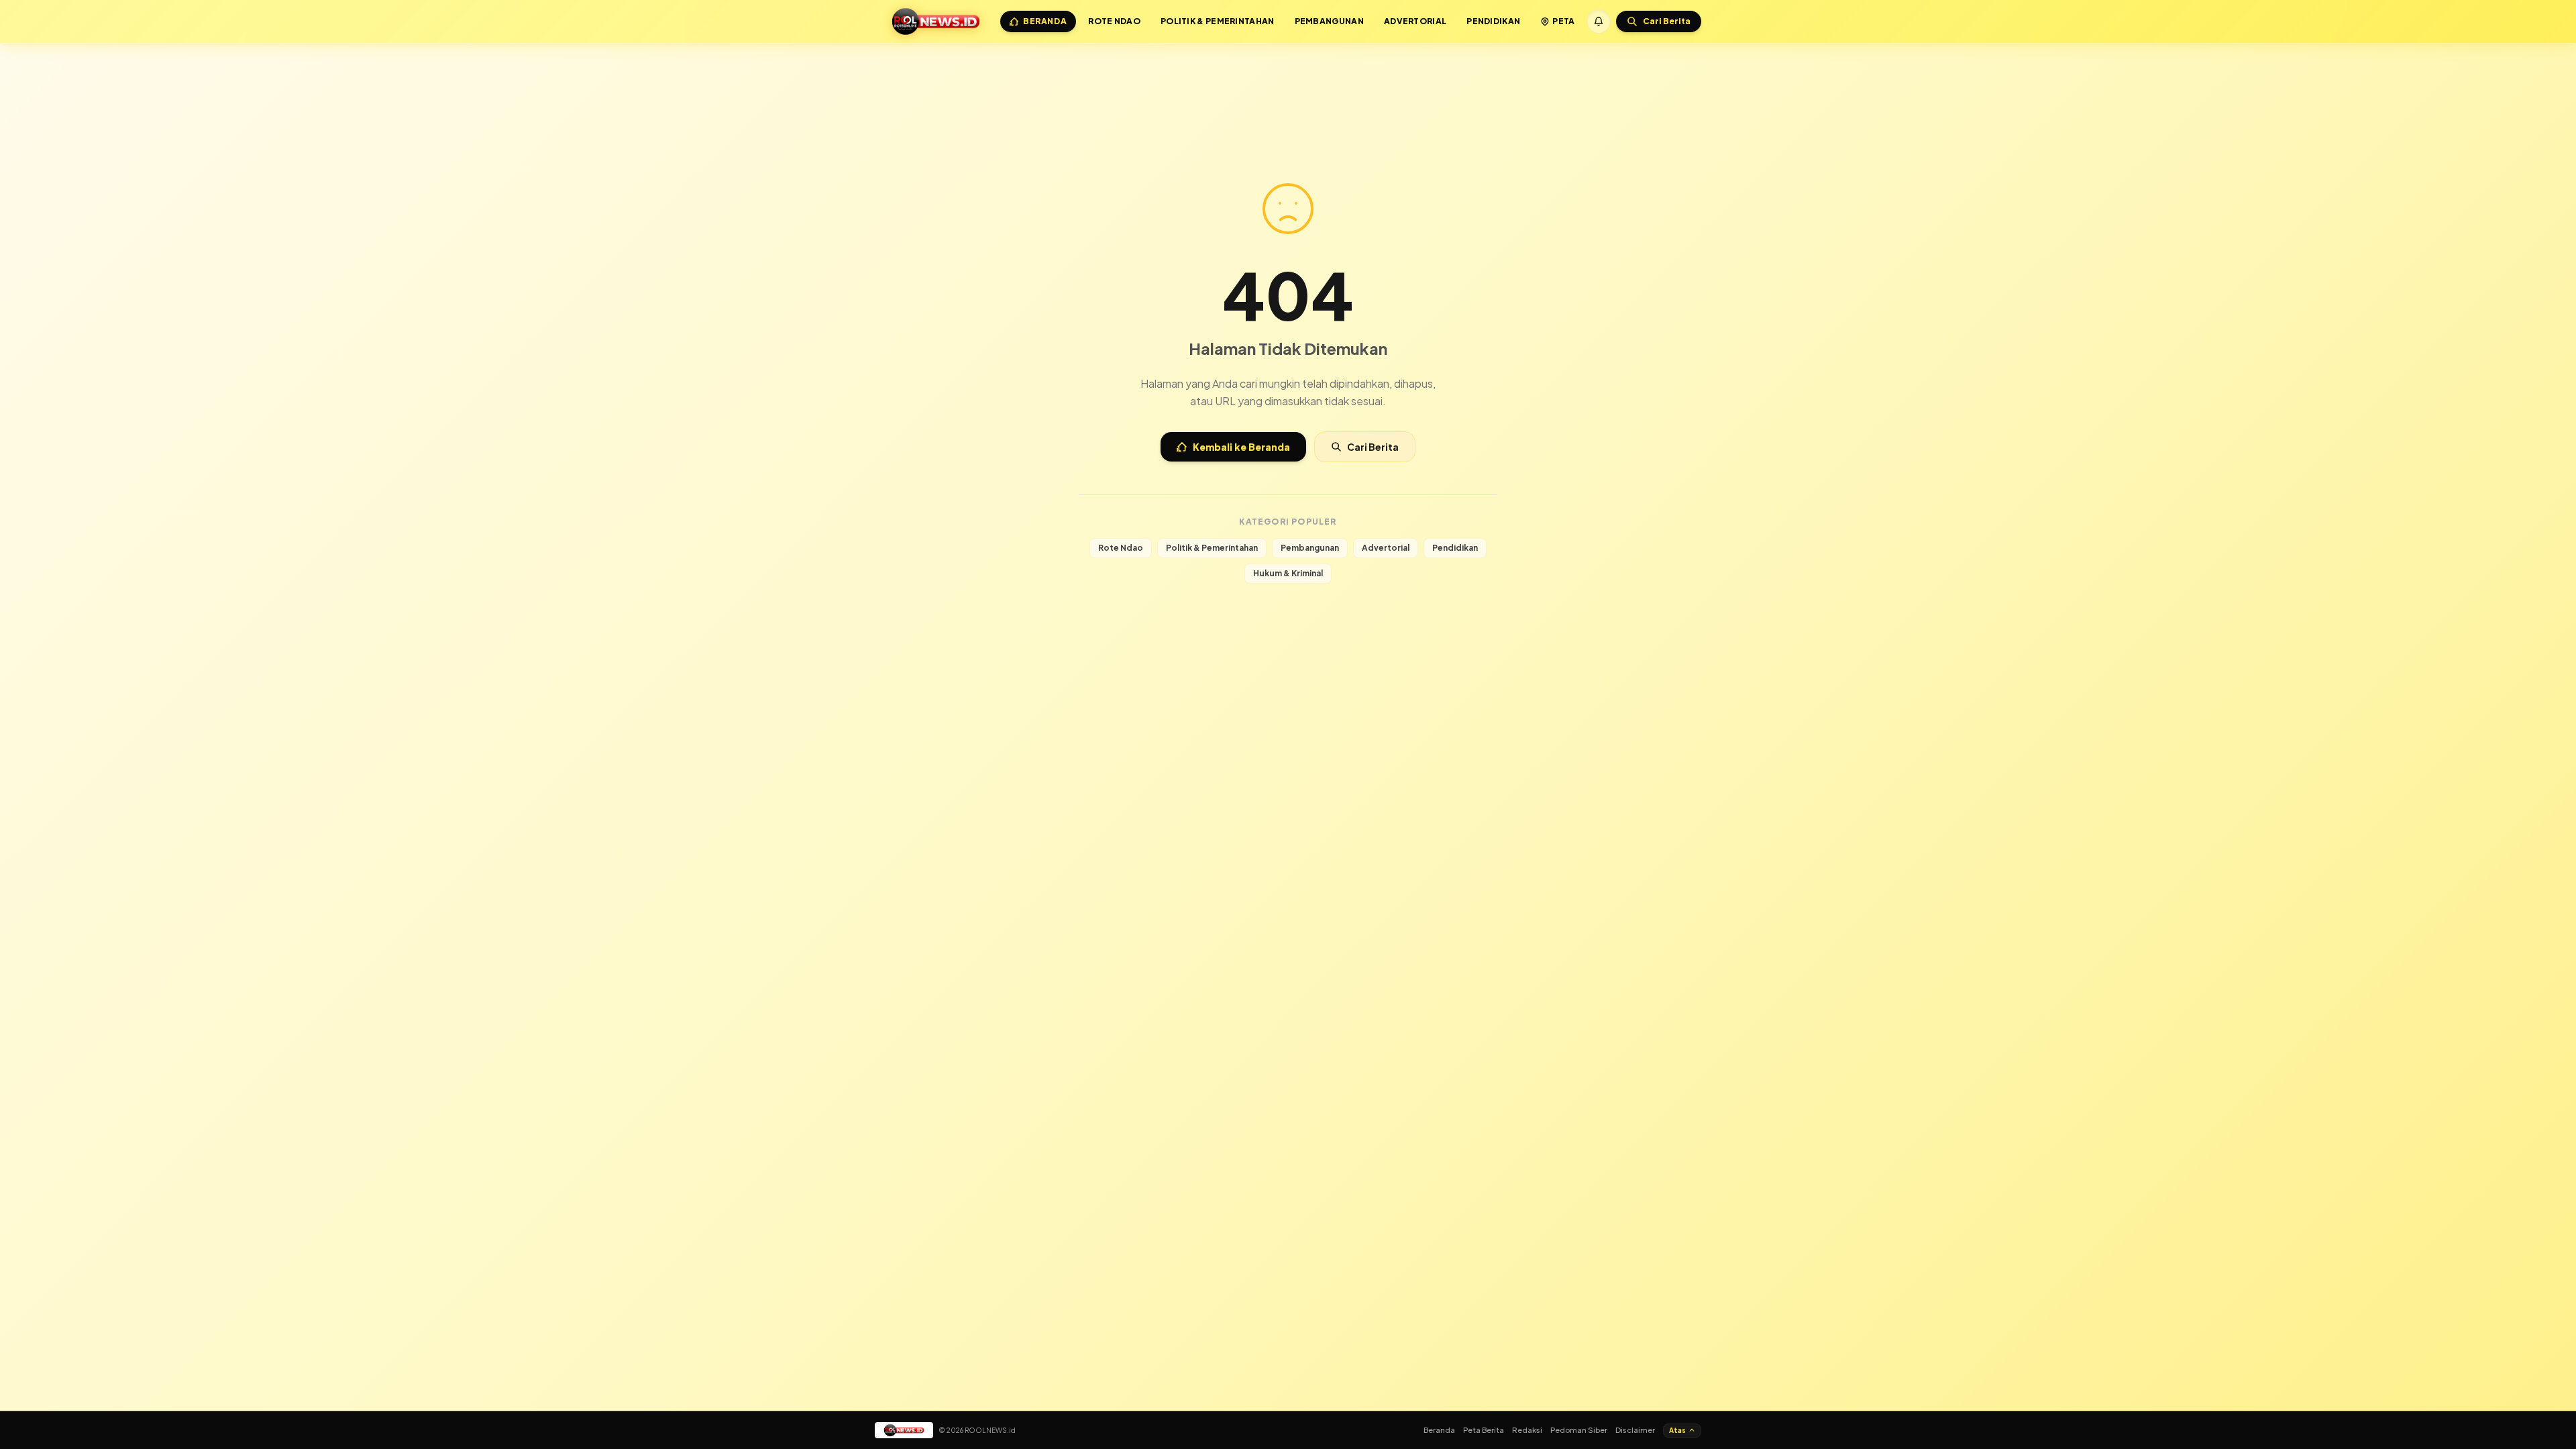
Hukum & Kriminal (1288, 573)
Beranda (1045, 21)
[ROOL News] (936, 21)
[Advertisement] (1288, 79)
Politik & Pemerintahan (1218, 21)
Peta (1563, 21)
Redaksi (1527, 1430)
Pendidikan (1493, 21)
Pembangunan (1329, 21)
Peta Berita (1484, 1430)
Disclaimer (1635, 1430)
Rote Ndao (1114, 21)
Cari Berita (1373, 447)
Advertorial (1415, 21)
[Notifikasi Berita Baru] (1599, 21)
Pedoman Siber (1579, 1430)
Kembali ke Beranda (1241, 447)
